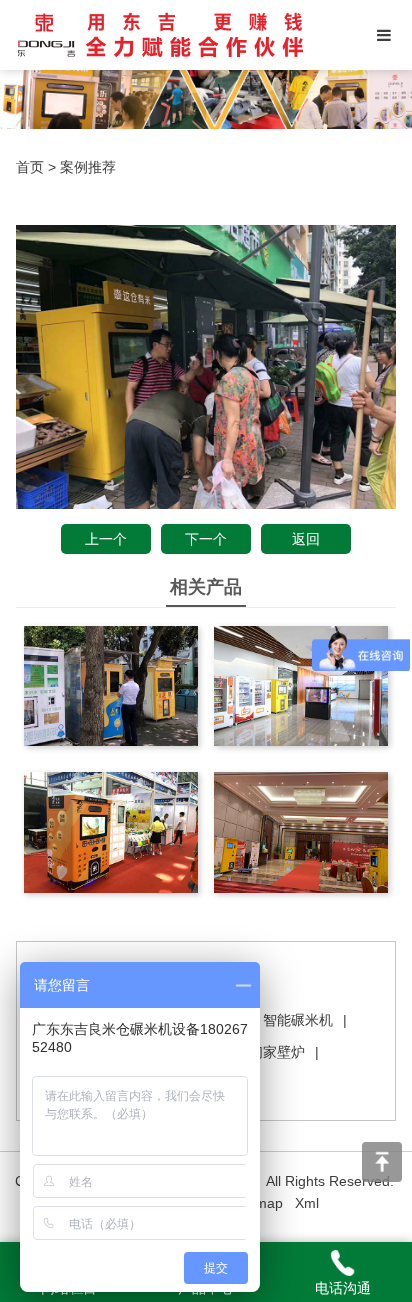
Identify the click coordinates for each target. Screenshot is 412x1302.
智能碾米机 (298, 1020)
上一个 (106, 539)
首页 (30, 167)
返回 (306, 539)
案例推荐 (88, 167)
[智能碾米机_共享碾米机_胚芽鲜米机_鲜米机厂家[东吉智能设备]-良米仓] (160, 35)
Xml (307, 1203)
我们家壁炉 (270, 1052)
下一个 (206, 539)
